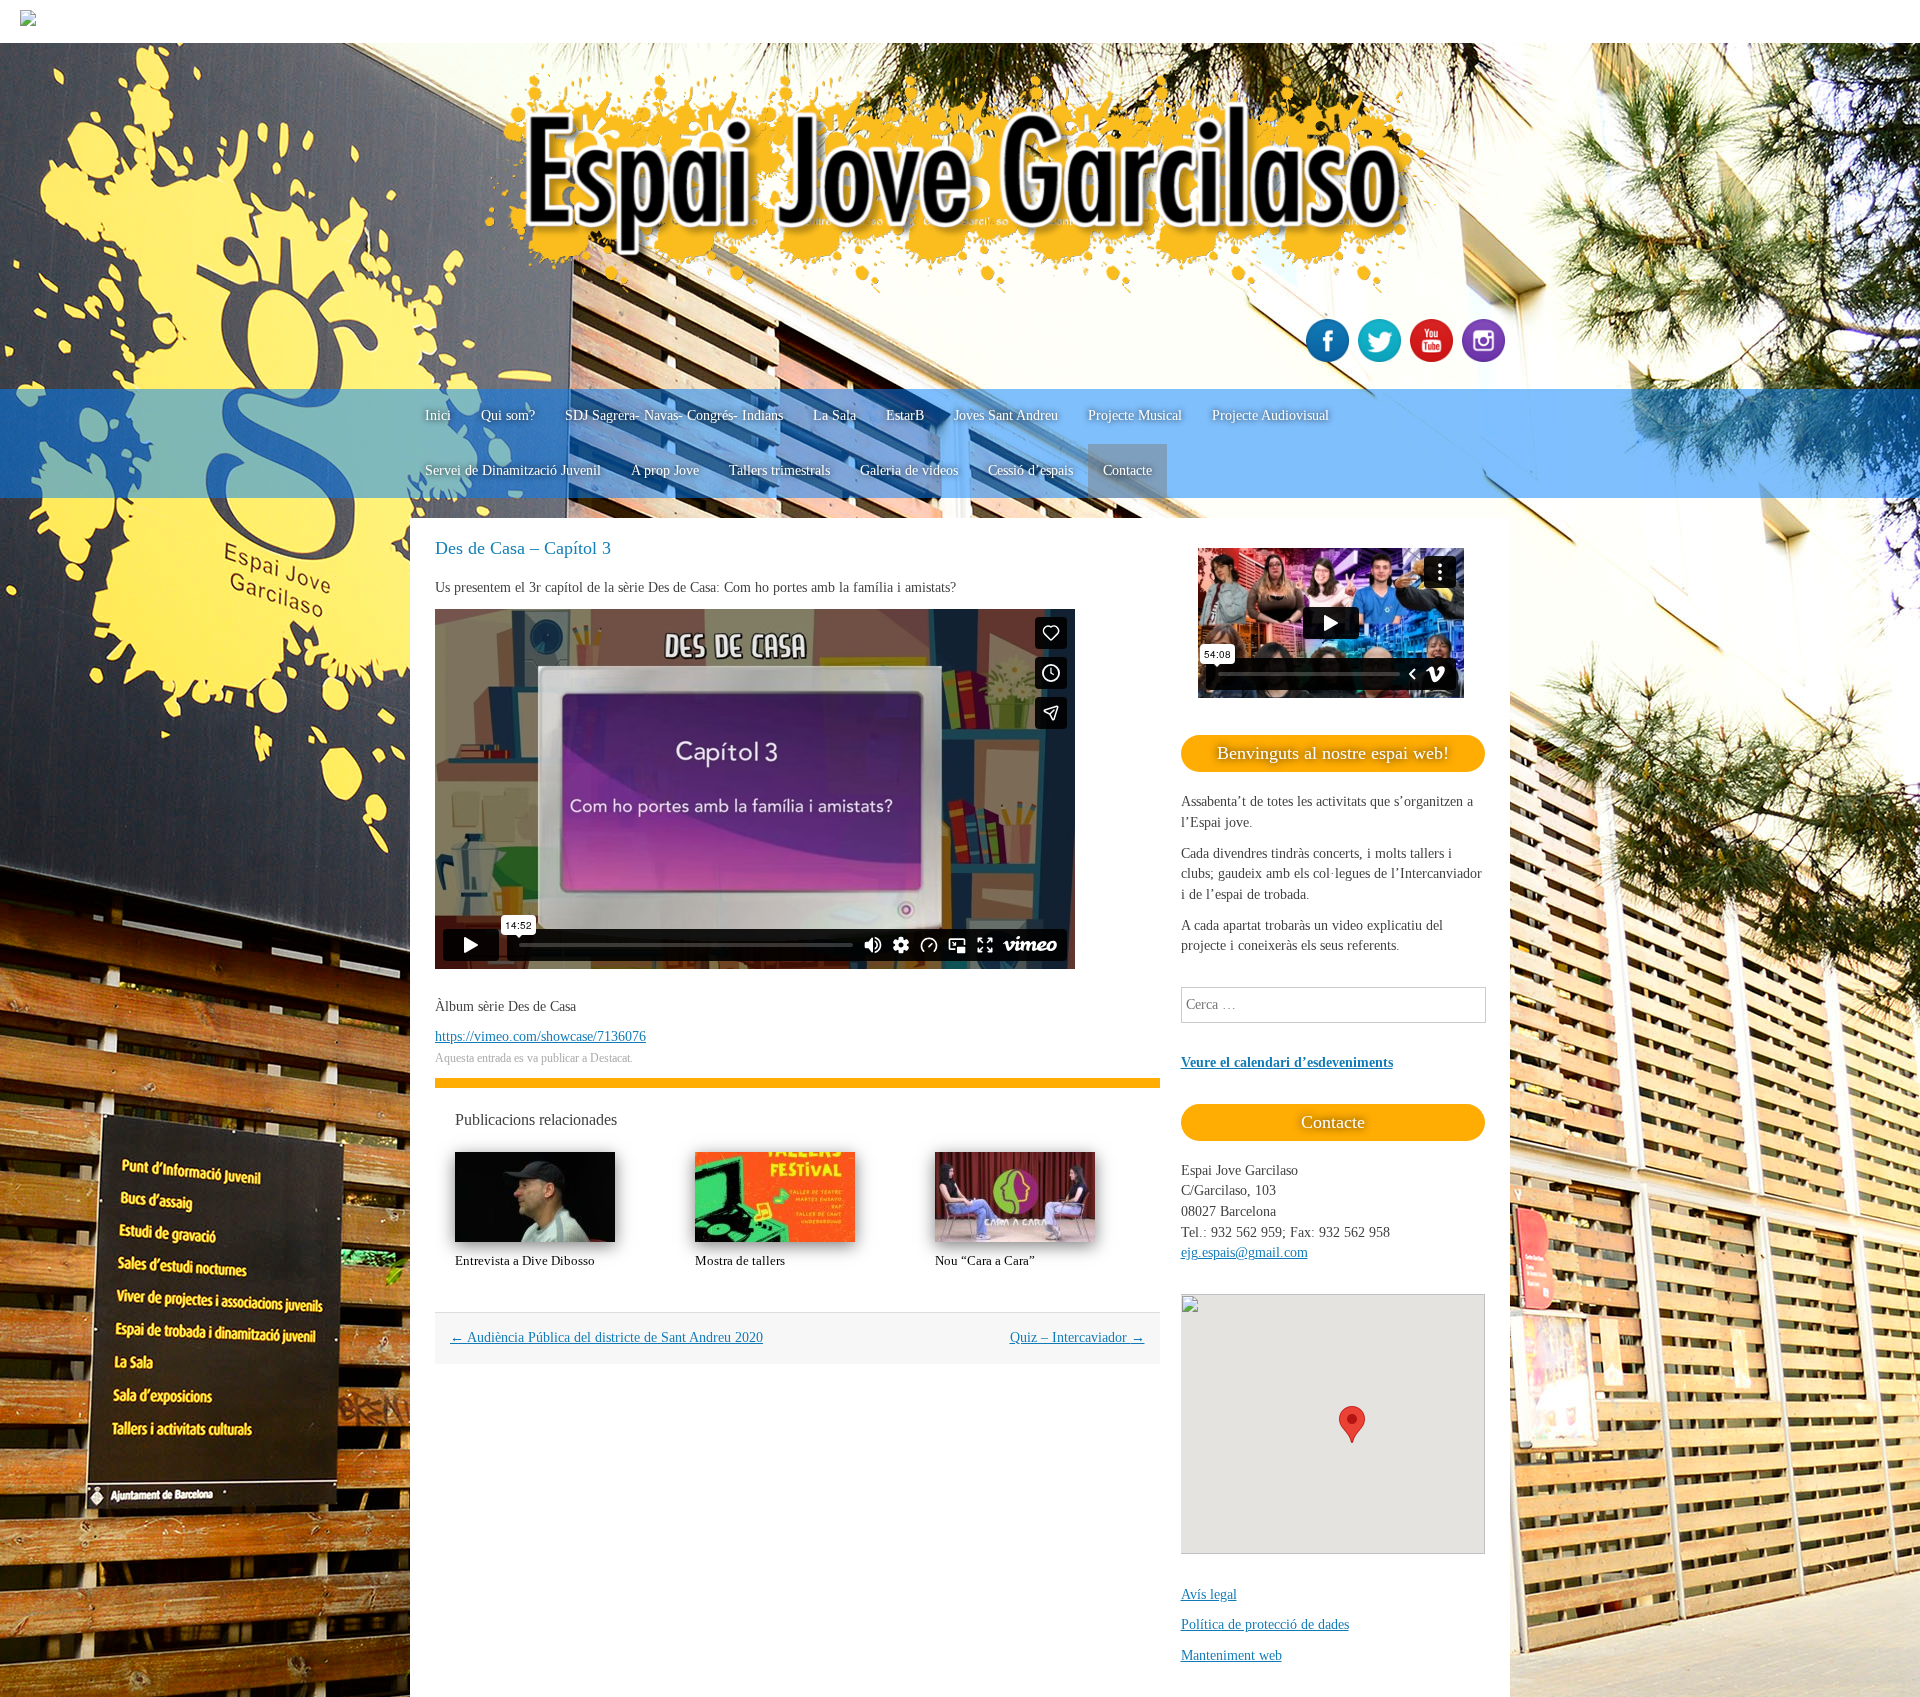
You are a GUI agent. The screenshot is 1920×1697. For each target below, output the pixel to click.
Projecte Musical (1135, 415)
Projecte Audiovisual (1270, 415)
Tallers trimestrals (779, 470)
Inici (438, 415)
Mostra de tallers (740, 1260)
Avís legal (1209, 1594)
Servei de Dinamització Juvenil (513, 470)
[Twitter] (1382, 357)
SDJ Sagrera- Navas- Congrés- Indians (674, 415)
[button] (1352, 1424)
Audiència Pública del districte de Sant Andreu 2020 (606, 1337)
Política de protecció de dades (1265, 1624)
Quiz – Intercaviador (1077, 1337)
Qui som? (508, 415)
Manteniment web (1231, 1655)
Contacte (1127, 470)
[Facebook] (1330, 357)
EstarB (905, 415)
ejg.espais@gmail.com (1244, 1252)
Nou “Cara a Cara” (985, 1260)
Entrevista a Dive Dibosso (525, 1260)
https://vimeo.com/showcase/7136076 (540, 1036)
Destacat (610, 1058)
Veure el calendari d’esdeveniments (1287, 1062)
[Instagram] (1486, 357)
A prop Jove (665, 470)
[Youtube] (1434, 357)
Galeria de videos (909, 470)
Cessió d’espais (1030, 470)
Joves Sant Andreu (1006, 415)
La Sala (834, 415)
